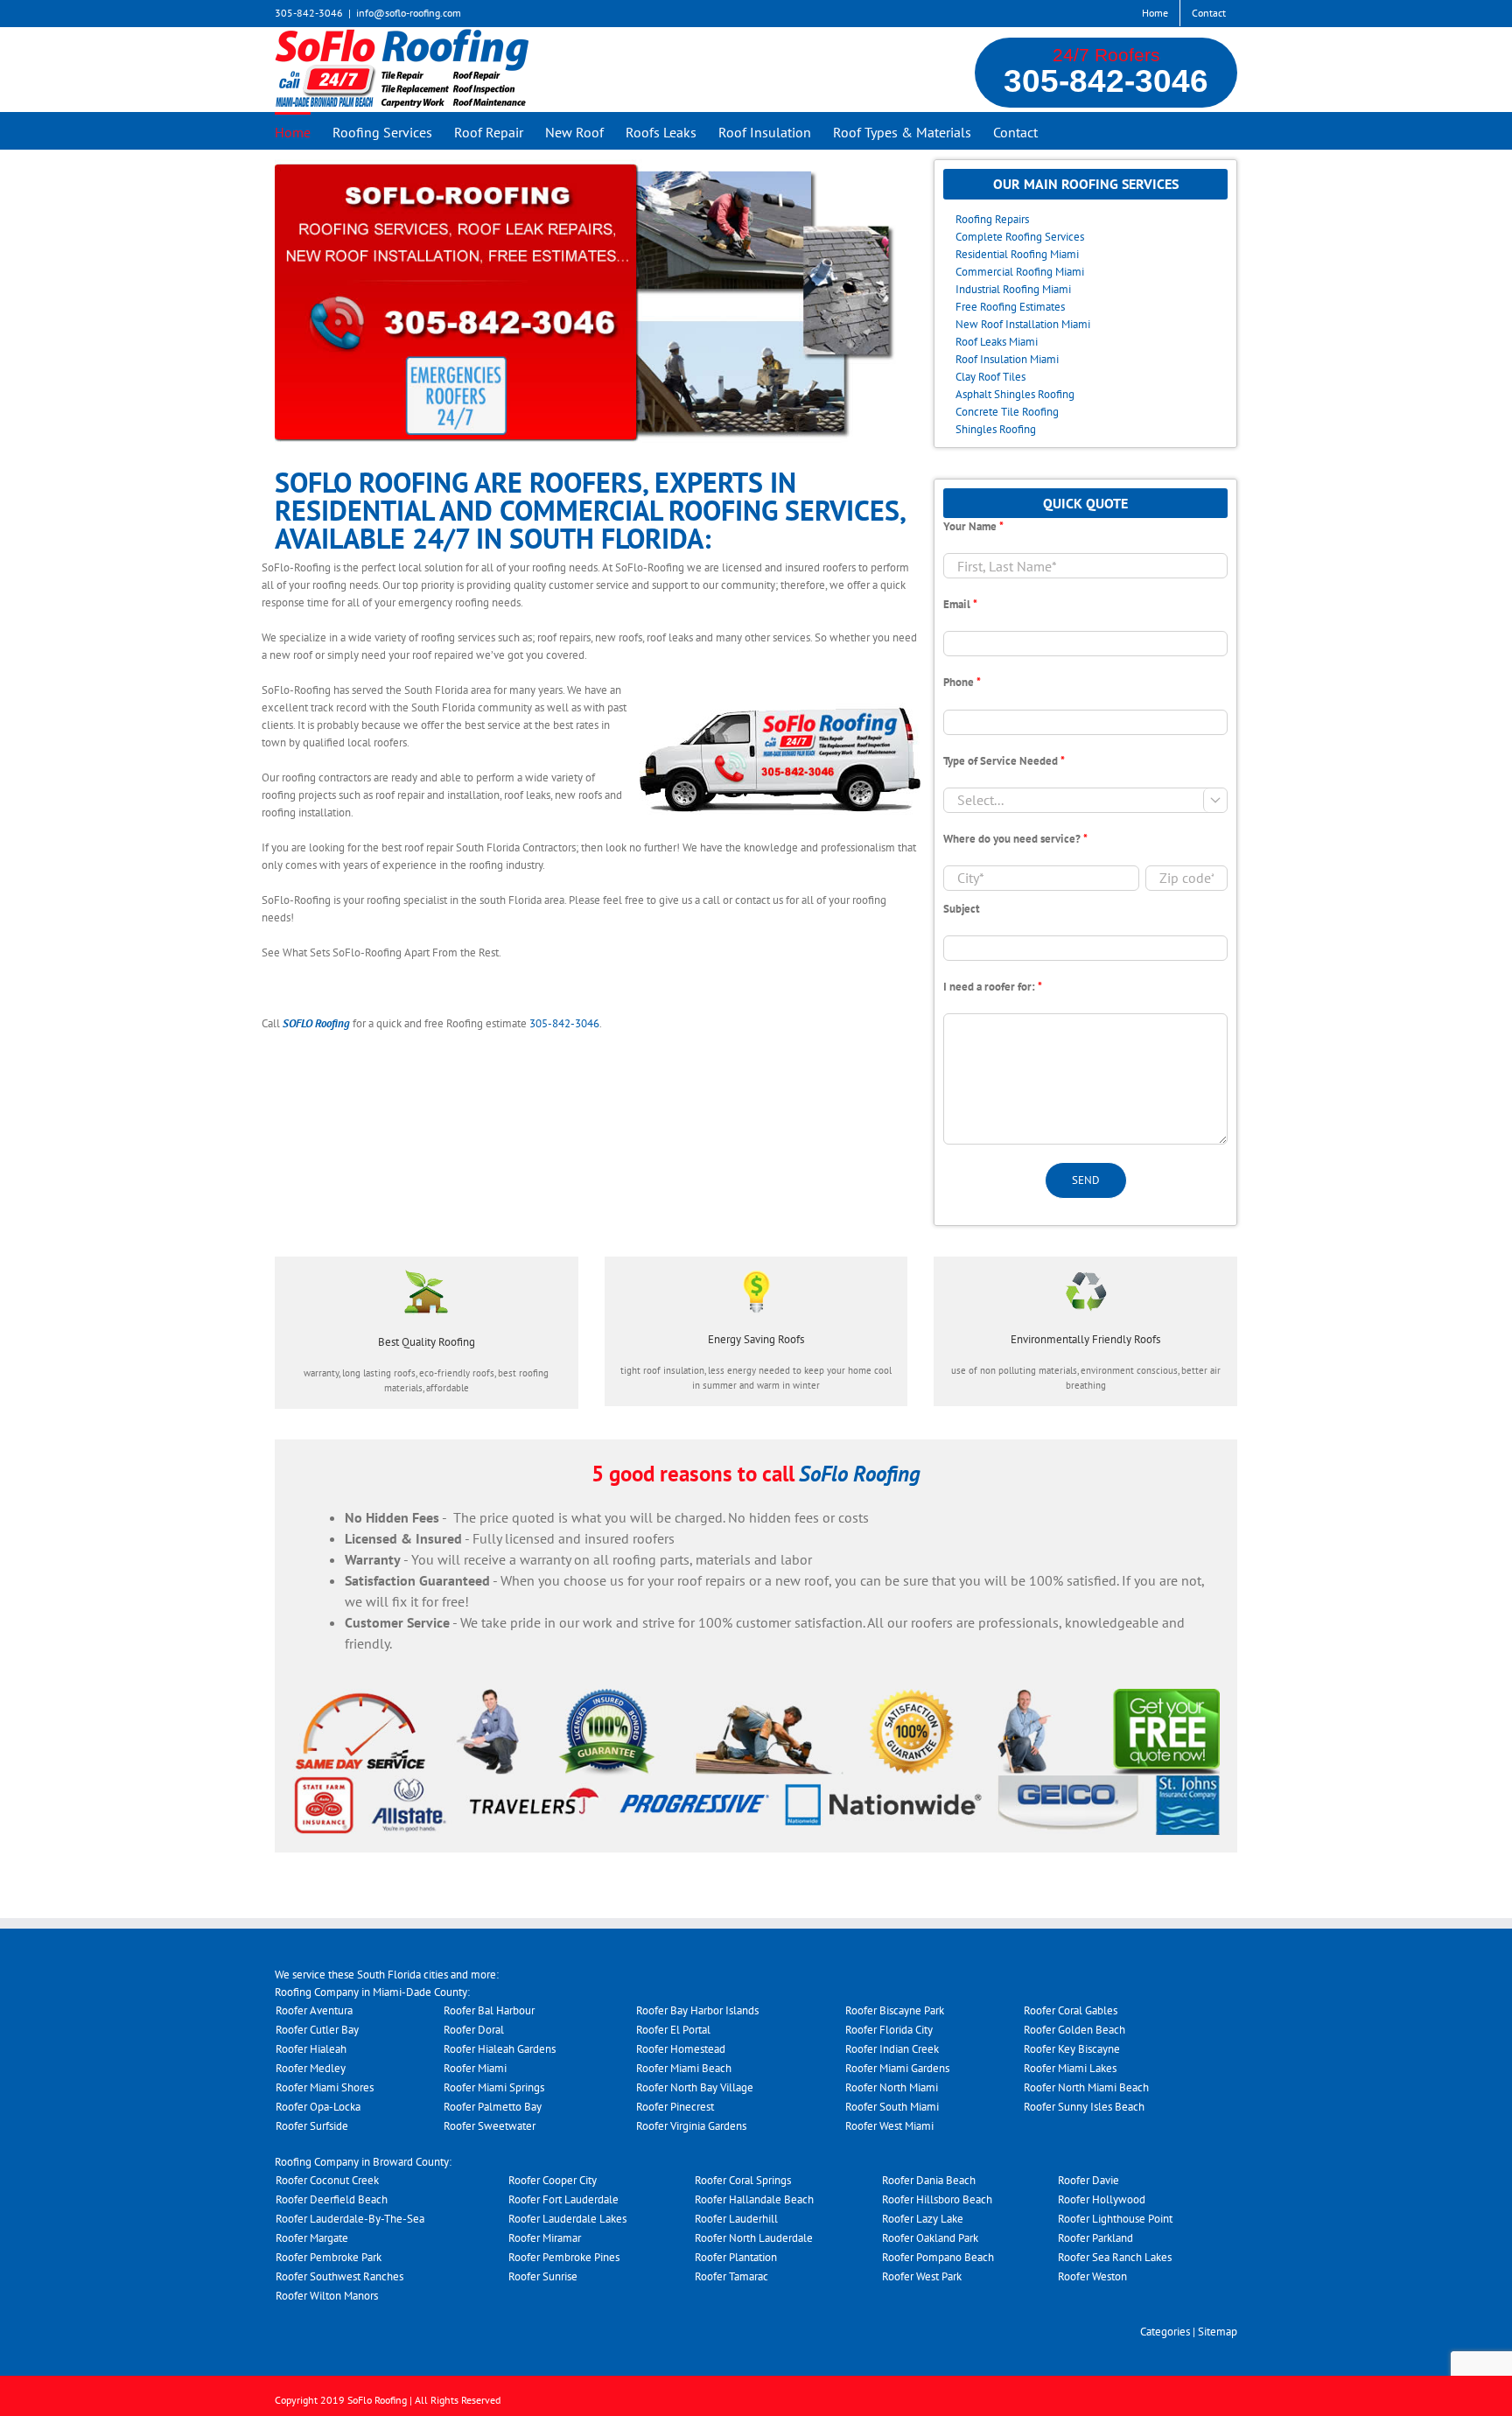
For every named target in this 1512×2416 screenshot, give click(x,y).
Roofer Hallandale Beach (754, 2199)
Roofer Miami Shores (325, 2087)
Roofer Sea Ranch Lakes (1115, 2257)
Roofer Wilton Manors (327, 2296)
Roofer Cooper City (553, 2180)
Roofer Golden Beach (1074, 2030)
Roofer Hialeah (311, 2049)
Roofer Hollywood (1102, 2199)
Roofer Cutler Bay (317, 2030)
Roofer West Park (922, 2276)
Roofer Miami (475, 2068)
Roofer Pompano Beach (938, 2257)
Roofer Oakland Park (930, 2238)
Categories (1165, 2332)
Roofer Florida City (889, 2030)
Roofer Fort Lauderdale (563, 2199)
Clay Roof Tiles (990, 377)
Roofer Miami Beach (684, 2068)
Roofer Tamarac (731, 2276)
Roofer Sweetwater (490, 2126)
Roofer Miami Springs (494, 2087)
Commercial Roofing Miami (1020, 272)
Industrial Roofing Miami (1013, 289)
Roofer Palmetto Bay (493, 2107)
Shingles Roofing (996, 429)
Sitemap (1218, 2332)
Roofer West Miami (889, 2126)
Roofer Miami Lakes (1070, 2068)
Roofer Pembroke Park (329, 2257)
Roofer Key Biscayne (1072, 2049)
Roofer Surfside (312, 2126)
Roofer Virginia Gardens (691, 2126)
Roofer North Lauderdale (754, 2238)
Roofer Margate (312, 2238)
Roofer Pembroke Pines (564, 2257)
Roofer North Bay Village (695, 2087)
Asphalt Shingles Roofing (1015, 394)
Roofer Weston (1092, 2276)
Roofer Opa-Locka (318, 2107)
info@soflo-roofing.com (409, 13)
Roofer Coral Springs (743, 2180)
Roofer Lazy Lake (923, 2219)
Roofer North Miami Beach (1086, 2087)
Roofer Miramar (545, 2238)
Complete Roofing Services (1020, 237)
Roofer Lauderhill (736, 2219)
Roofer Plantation (736, 2257)
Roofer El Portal (673, 2030)
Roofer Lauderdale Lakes (567, 2219)
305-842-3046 (1106, 81)
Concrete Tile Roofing (1007, 412)
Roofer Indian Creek (892, 2049)
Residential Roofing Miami (1017, 254)
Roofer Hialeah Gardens (500, 2049)
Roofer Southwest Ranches (339, 2276)
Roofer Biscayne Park (895, 2010)
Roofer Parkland (1095, 2238)
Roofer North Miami (892, 2087)
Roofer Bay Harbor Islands (697, 2010)
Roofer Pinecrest (675, 2107)
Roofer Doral (474, 2030)
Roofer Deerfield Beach (332, 2199)
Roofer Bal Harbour (489, 2010)
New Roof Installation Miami (1023, 324)
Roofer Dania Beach (929, 2180)
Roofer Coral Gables (1071, 2010)
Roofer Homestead (681, 2049)
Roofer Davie (1088, 2180)
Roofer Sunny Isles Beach (1084, 2107)
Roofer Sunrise (543, 2276)
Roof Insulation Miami (1007, 359)
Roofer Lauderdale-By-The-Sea (350, 2219)
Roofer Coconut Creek (327, 2180)
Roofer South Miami (892, 2107)
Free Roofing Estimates (1010, 307)
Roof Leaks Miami (997, 342)
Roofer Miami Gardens (897, 2068)
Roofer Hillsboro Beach (937, 2199)
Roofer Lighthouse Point (1115, 2219)
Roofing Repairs (992, 219)
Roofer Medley (311, 2068)
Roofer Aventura (314, 2010)
